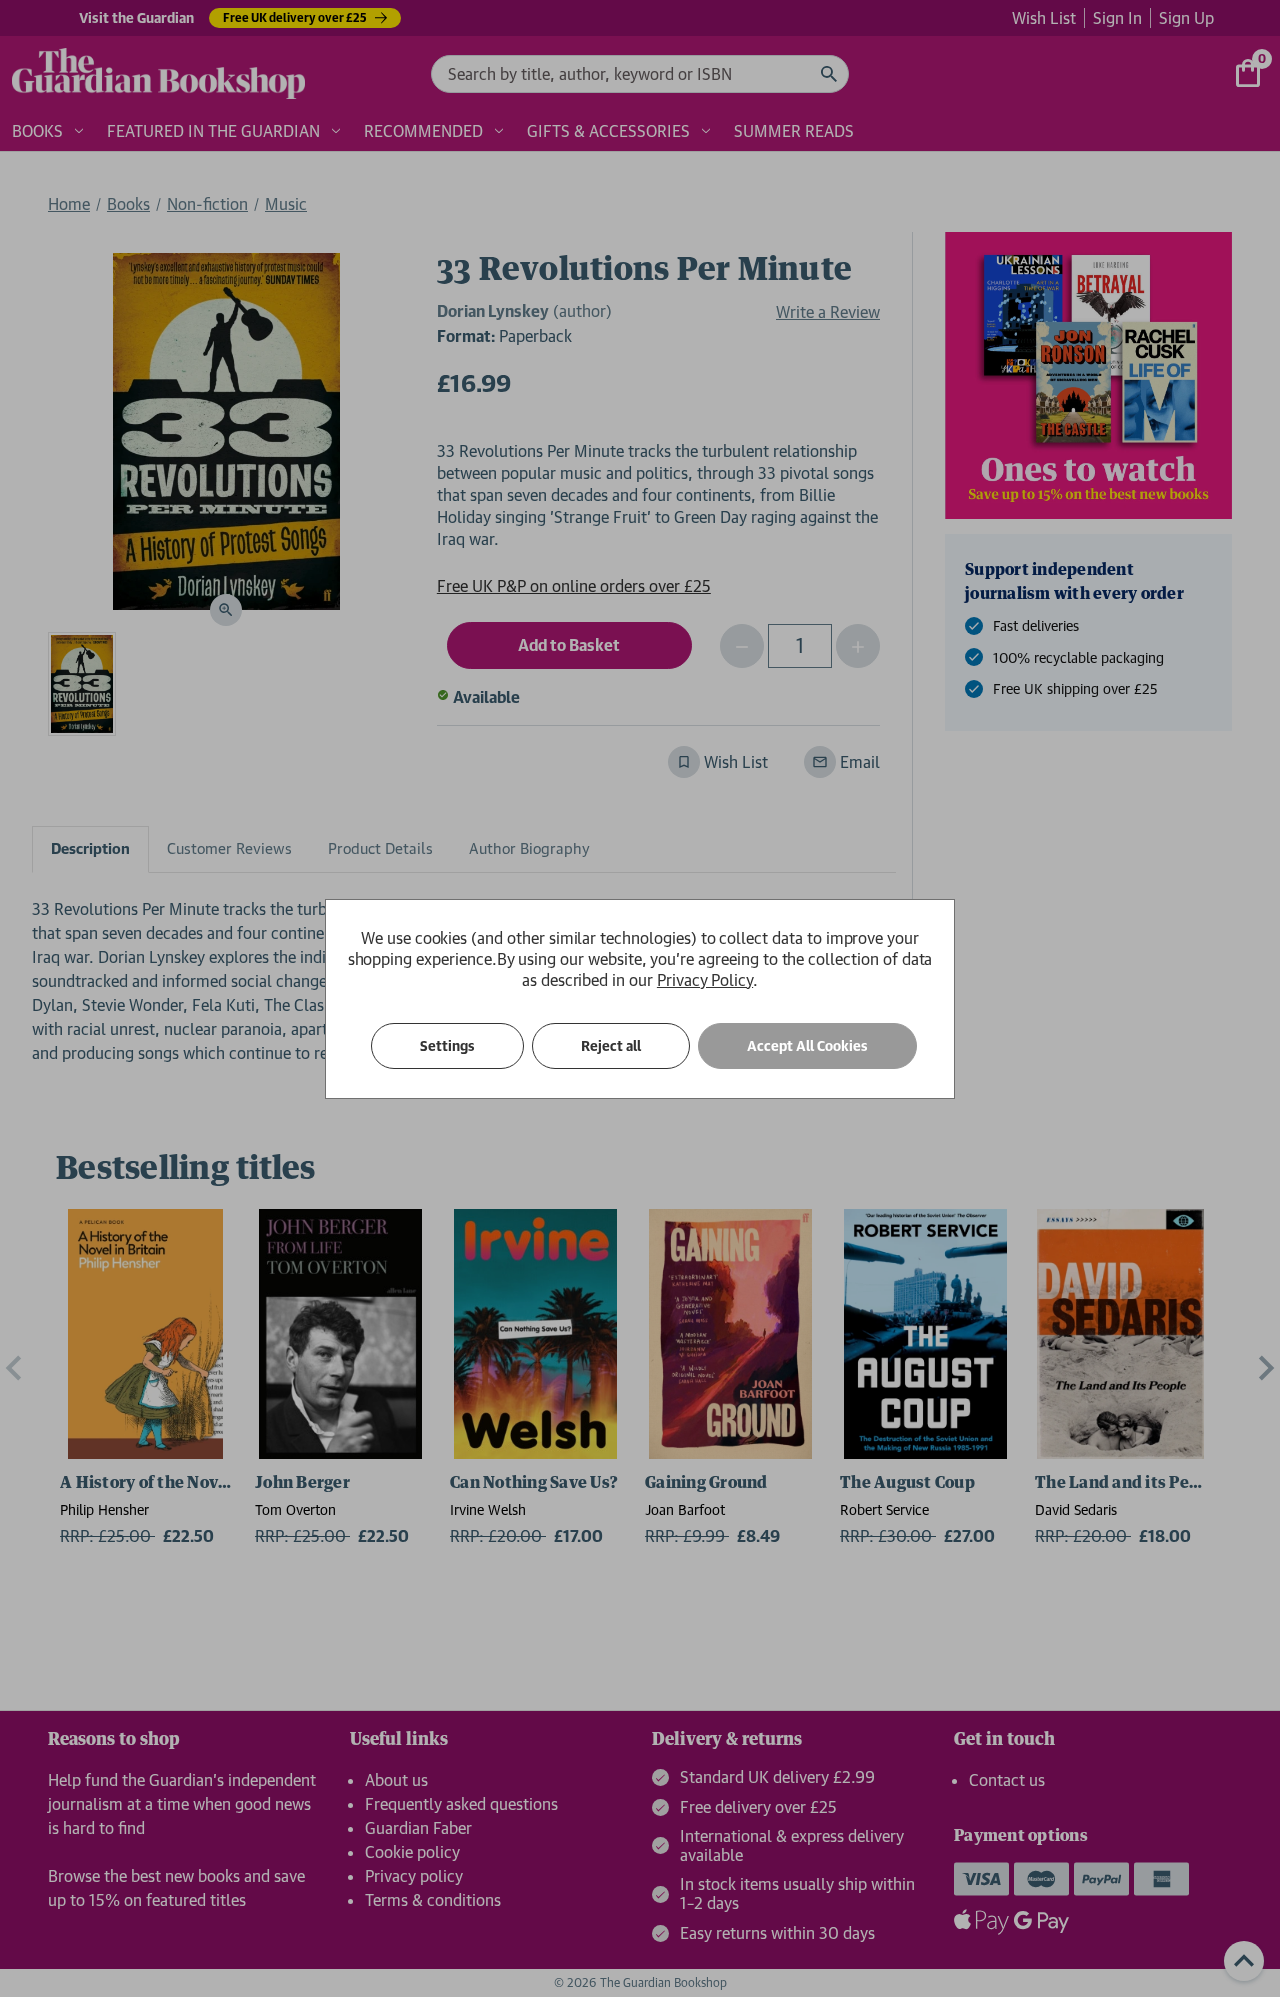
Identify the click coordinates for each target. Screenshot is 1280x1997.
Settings (447, 1046)
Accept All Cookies (807, 1046)
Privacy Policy (705, 980)
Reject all (611, 1046)
